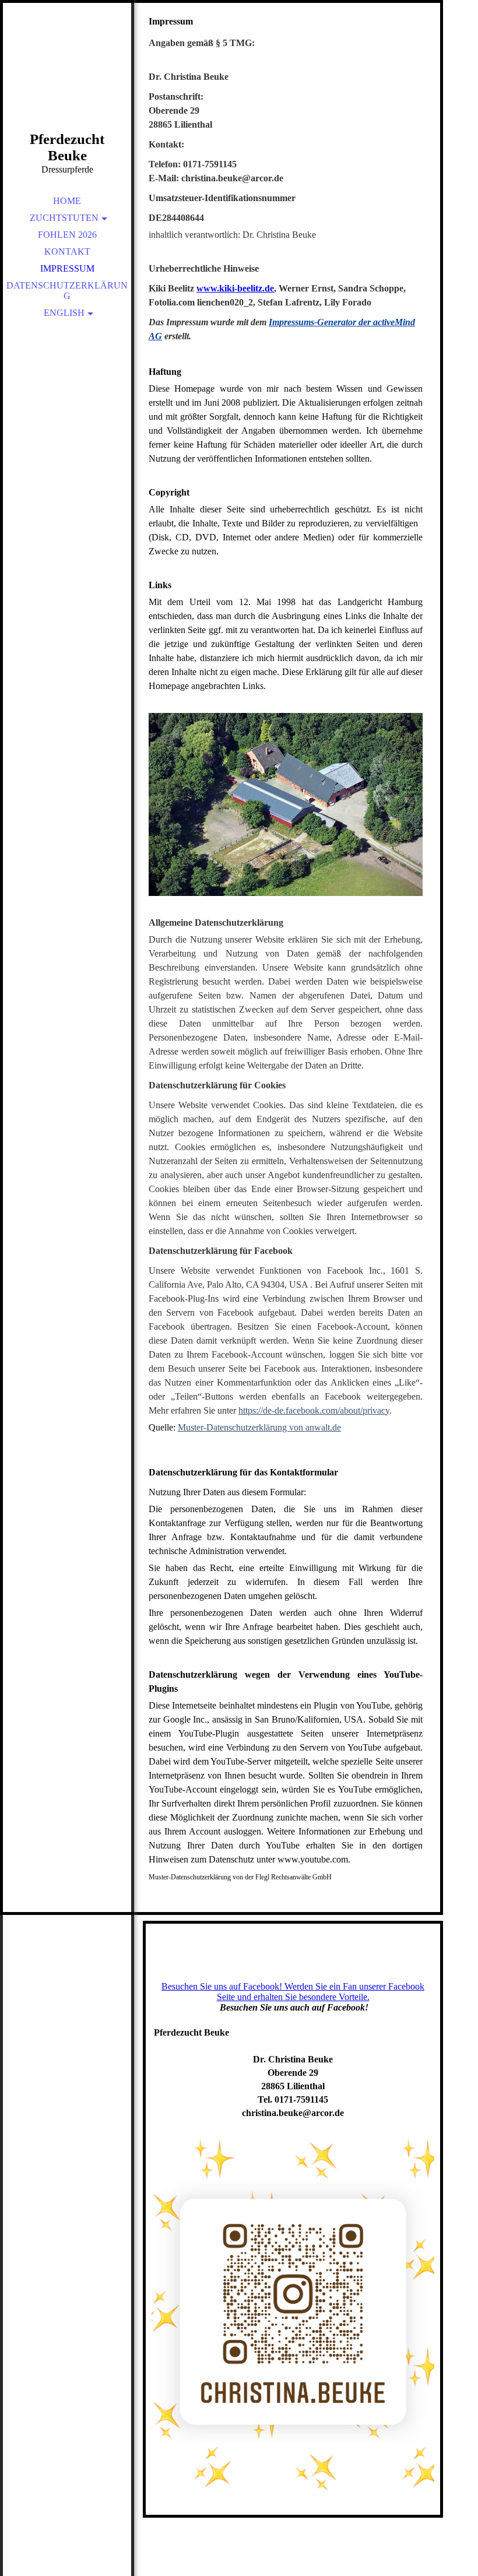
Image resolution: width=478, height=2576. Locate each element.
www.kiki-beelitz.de (235, 288)
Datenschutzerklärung (67, 291)
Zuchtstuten (64, 218)
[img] (67, 82)
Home (67, 201)
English (64, 313)
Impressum (67, 268)
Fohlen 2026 (67, 235)
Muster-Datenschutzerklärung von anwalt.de (259, 1427)
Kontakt (67, 252)
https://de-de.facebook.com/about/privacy (314, 1410)
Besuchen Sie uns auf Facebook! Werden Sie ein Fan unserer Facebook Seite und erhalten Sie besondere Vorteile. (293, 1992)
